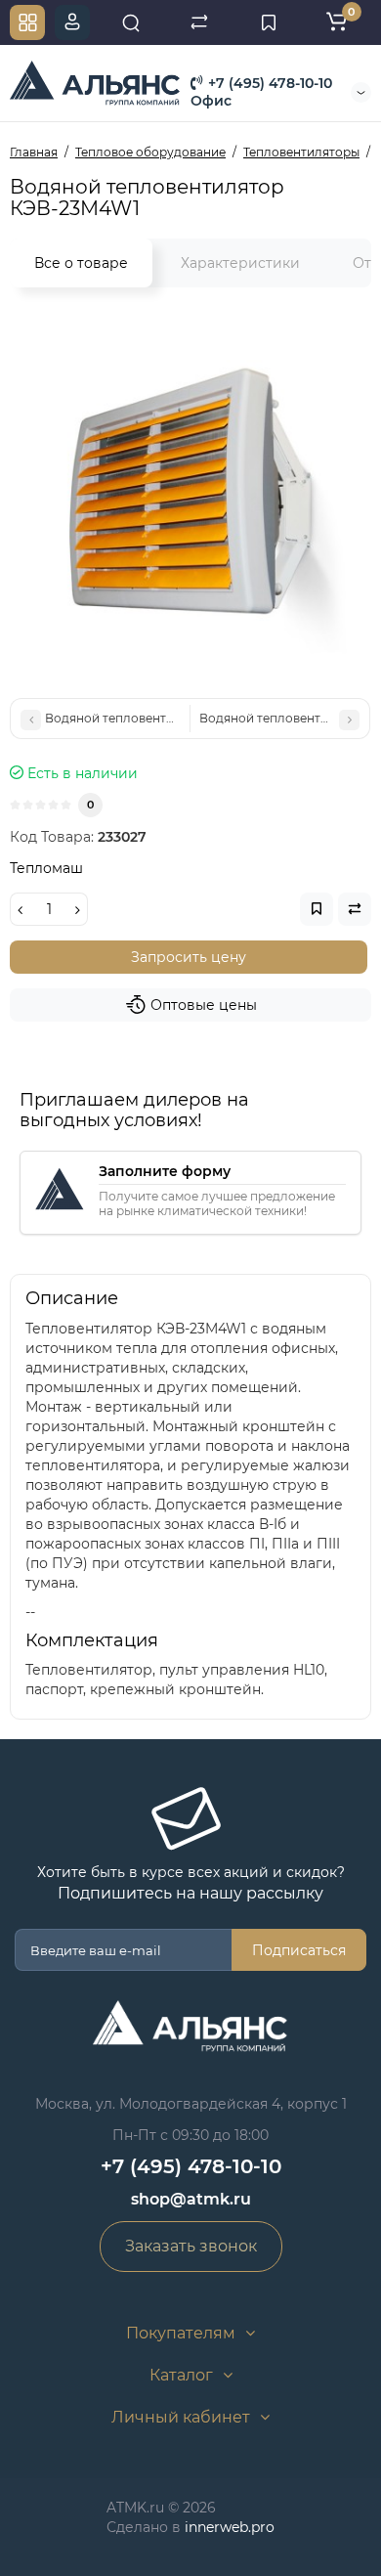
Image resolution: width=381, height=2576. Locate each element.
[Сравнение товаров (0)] (199, 22)
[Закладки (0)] (269, 22)
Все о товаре (81, 263)
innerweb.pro (230, 2527)
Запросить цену (189, 957)
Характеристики (240, 263)
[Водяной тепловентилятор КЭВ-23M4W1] (190, 498)
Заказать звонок (191, 2246)
